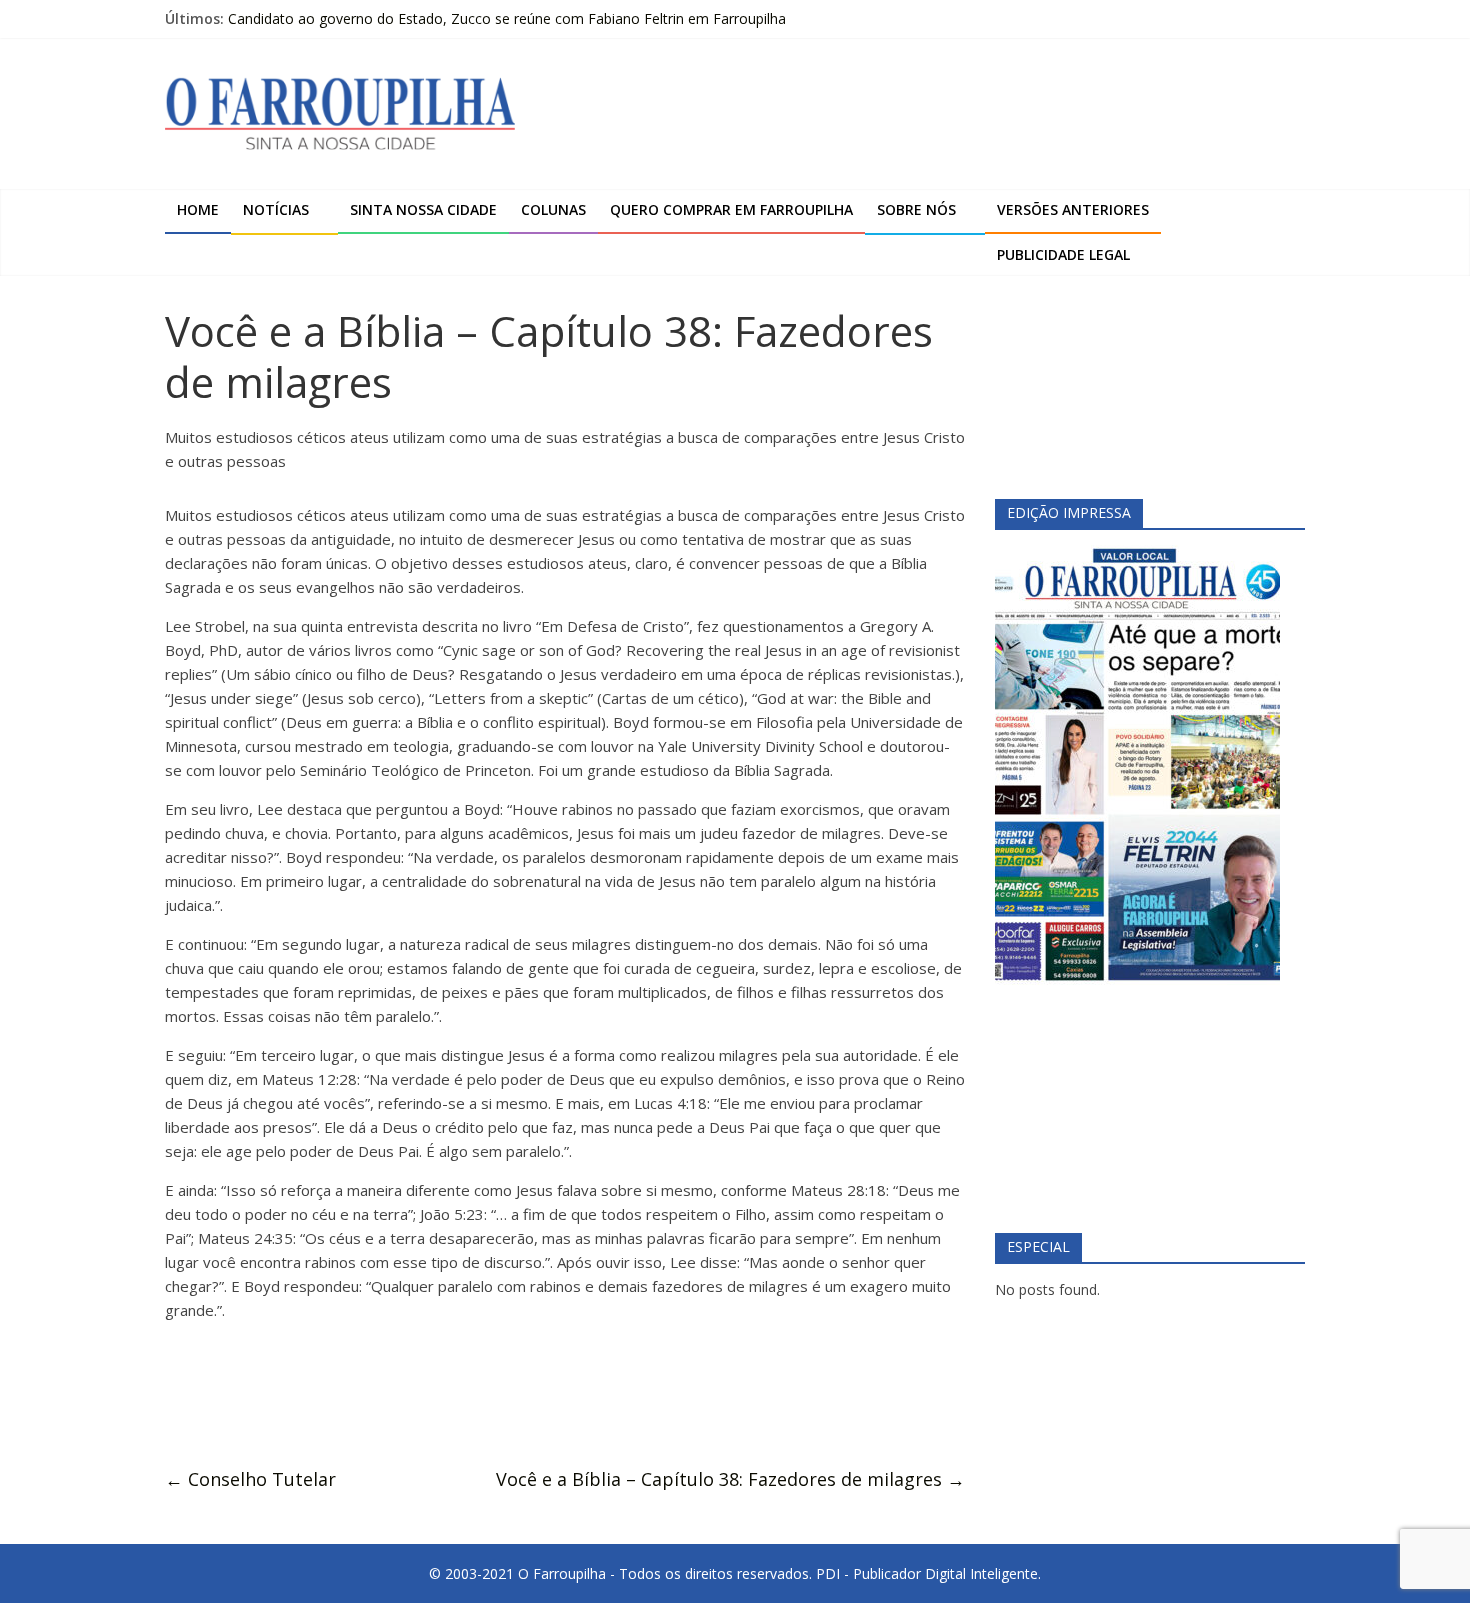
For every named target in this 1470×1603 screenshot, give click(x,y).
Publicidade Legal (1063, 254)
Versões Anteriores (1073, 209)
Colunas (553, 209)
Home (198, 209)
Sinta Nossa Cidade (423, 209)
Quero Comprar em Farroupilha (731, 209)
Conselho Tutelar (250, 1479)
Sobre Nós (916, 209)
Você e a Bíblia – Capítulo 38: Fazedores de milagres (730, 1479)
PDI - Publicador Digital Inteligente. (928, 1573)
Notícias (276, 209)
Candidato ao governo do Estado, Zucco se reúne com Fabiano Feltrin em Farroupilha (507, 18)
